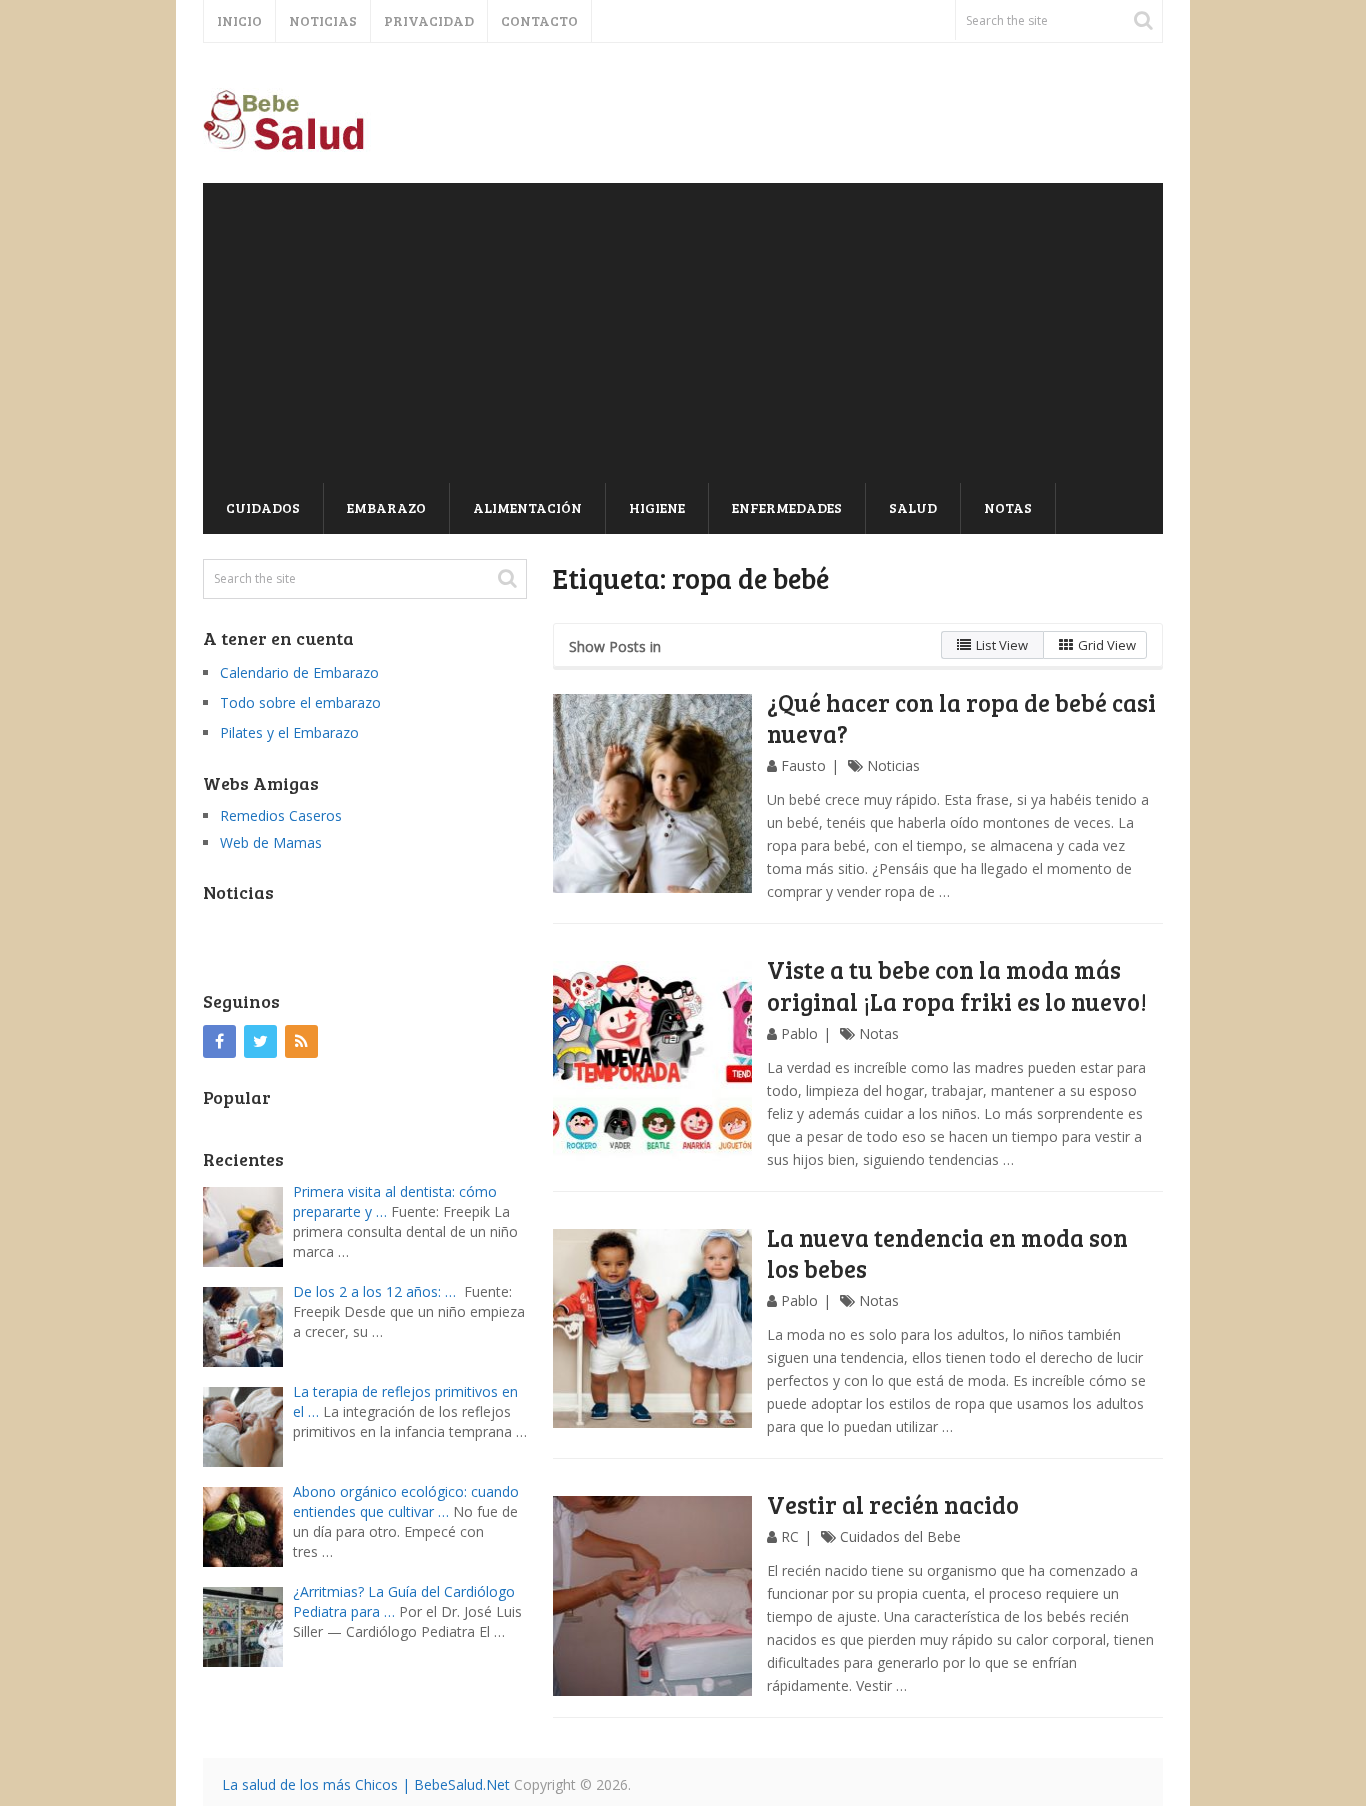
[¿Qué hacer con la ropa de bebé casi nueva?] (653, 794)
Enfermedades (787, 507)
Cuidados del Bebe (900, 1536)
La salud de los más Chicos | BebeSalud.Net (366, 1784)
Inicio (239, 20)
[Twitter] (260, 1041)
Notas (1008, 507)
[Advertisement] (683, 333)
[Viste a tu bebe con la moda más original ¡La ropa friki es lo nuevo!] (653, 1061)
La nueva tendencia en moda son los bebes (947, 1253)
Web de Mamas (271, 842)
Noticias (323, 20)
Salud (913, 507)
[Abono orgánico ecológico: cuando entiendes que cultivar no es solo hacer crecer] (248, 1524)
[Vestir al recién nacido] (653, 1596)
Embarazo (386, 507)
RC (790, 1536)
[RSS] (301, 1041)
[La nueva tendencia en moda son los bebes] (653, 1329)
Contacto (539, 20)
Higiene (657, 507)
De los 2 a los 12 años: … (374, 1291)
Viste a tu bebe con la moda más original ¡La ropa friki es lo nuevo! (957, 985)
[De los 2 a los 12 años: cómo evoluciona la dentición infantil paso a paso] (248, 1324)
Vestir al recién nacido (893, 1504)
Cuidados (263, 507)
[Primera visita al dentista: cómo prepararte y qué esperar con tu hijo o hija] (248, 1224)
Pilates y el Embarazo (289, 732)
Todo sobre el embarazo (300, 702)
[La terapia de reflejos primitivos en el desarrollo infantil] (248, 1424)
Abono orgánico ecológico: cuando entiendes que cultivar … (406, 1501)
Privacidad (429, 20)
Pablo (799, 1033)
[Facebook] (219, 1041)
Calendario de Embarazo (299, 672)
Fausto (803, 765)
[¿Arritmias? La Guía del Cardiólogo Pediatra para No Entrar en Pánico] (248, 1624)
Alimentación (527, 507)
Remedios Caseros (281, 815)
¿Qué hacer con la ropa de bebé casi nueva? (961, 718)
